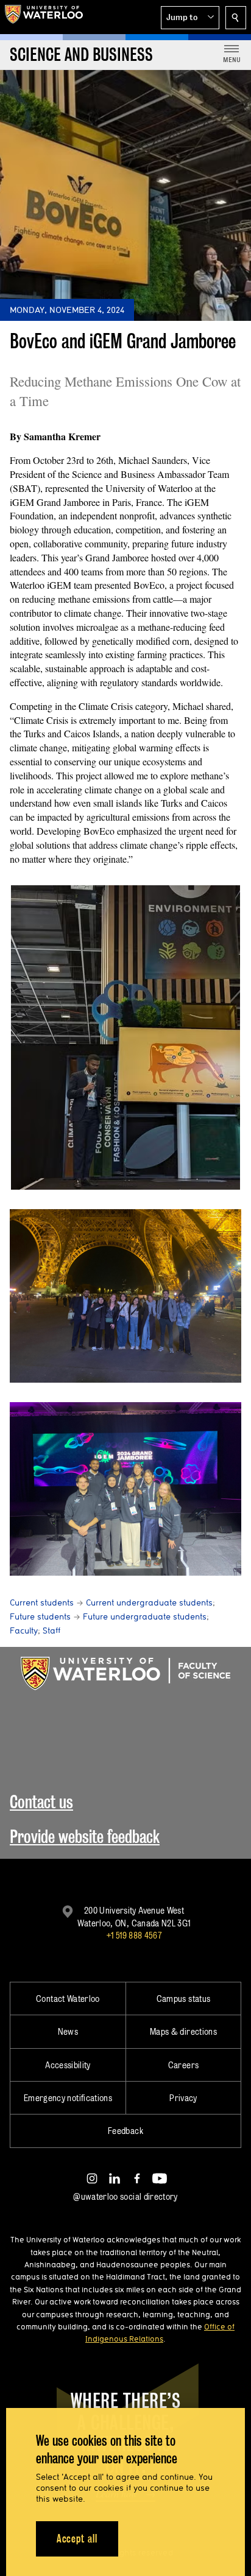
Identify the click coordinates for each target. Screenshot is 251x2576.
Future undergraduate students (145, 1616)
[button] (190, 18)
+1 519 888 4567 (134, 1935)
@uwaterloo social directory (125, 2196)
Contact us (41, 1802)
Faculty (24, 1630)
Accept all (77, 2539)
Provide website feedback (85, 1837)
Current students (42, 1602)
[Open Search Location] (236, 18)
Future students (40, 1616)
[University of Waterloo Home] (44, 17)
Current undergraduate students (149, 1602)
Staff (51, 1630)
